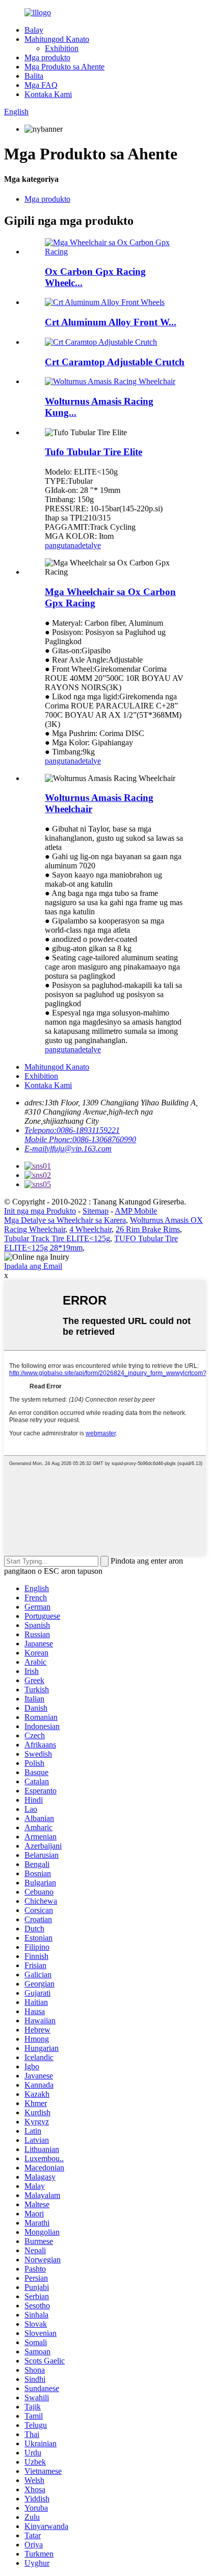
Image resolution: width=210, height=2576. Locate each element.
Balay (34, 30)
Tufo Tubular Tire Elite (94, 452)
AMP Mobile (136, 1211)
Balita (34, 76)
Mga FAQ (41, 85)
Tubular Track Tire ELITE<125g (57, 1238)
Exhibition (62, 48)
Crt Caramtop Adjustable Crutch (115, 362)
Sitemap (96, 1211)
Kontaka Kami (48, 94)
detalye (89, 545)
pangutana (61, 545)
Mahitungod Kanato (57, 39)
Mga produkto (47, 57)
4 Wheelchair (90, 1229)
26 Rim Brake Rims (148, 1229)
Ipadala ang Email (33, 1266)
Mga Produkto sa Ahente (64, 67)
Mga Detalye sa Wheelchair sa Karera (65, 1220)
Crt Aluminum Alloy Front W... (111, 322)
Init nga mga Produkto (40, 1211)
